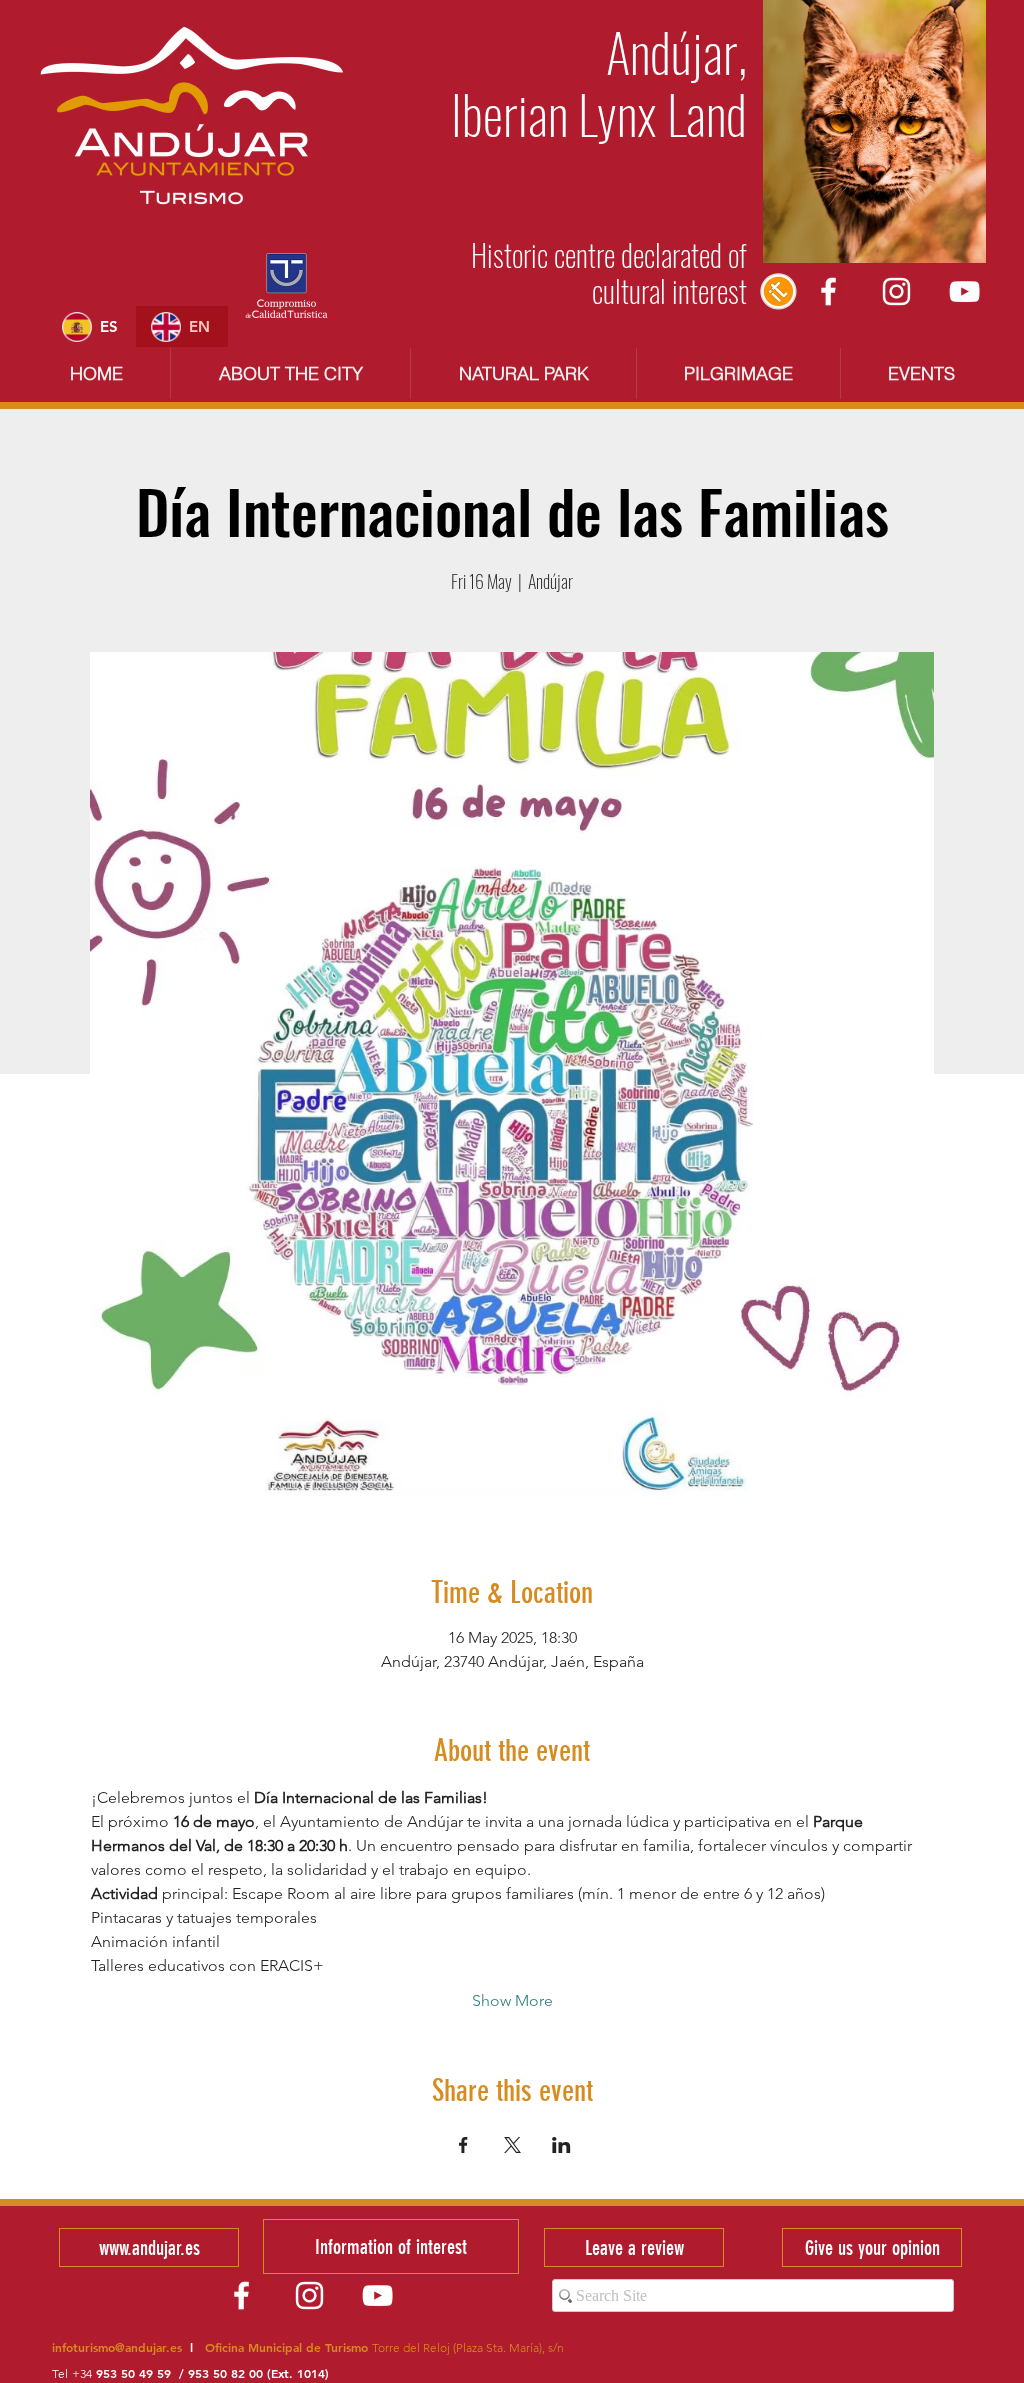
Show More (512, 2000)
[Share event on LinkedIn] (561, 2145)
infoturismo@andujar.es (117, 2347)
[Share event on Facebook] (463, 2145)
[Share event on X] (512, 2145)
